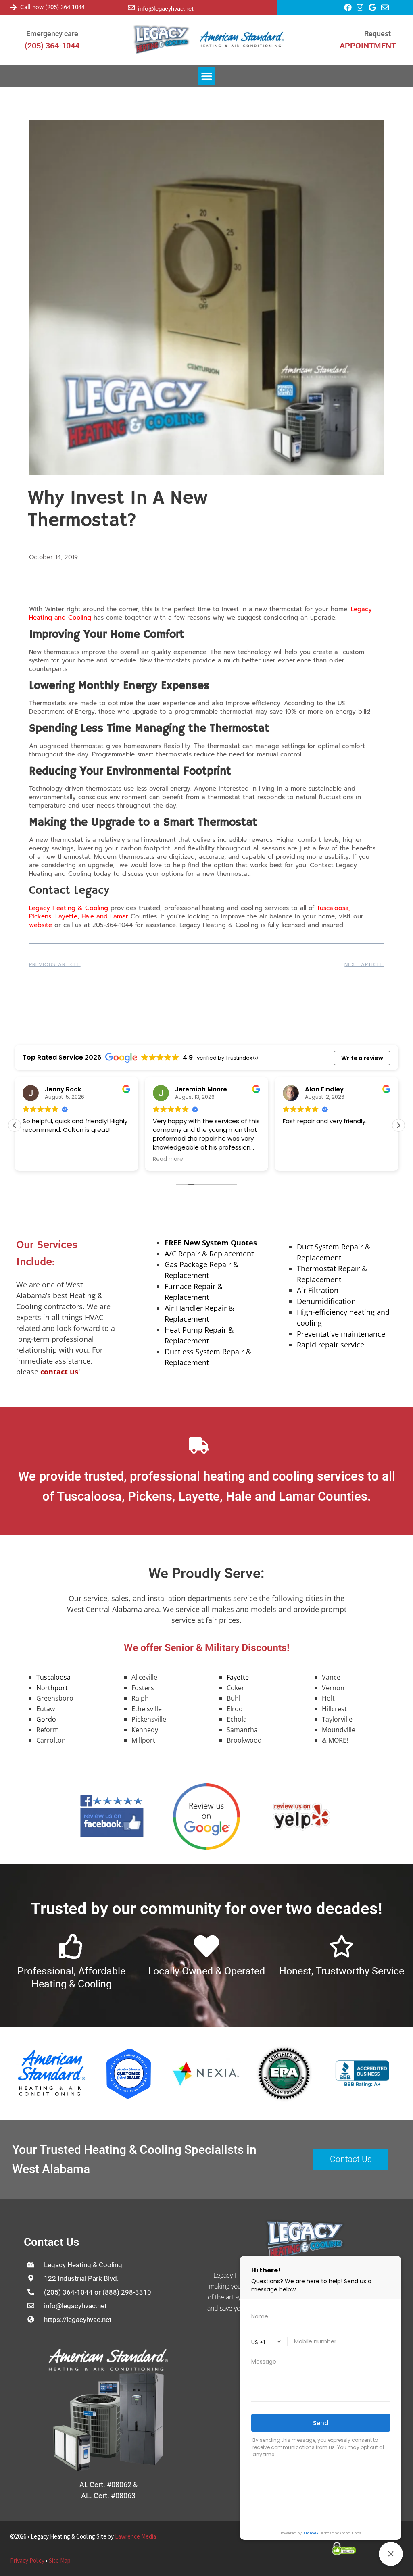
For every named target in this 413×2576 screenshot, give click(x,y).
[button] (206, 76)
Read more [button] (168, 1159)
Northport (52, 1688)
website (42, 925)
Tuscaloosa (53, 1677)
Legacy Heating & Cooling (69, 908)
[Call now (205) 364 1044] (14, 7)
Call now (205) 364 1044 (52, 7)
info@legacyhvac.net (166, 9)
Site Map (60, 2560)
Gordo (46, 1719)
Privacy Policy (27, 2560)
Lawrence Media (136, 2536)
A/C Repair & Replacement (209, 1254)
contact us (59, 1372)
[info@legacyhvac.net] (131, 7)
